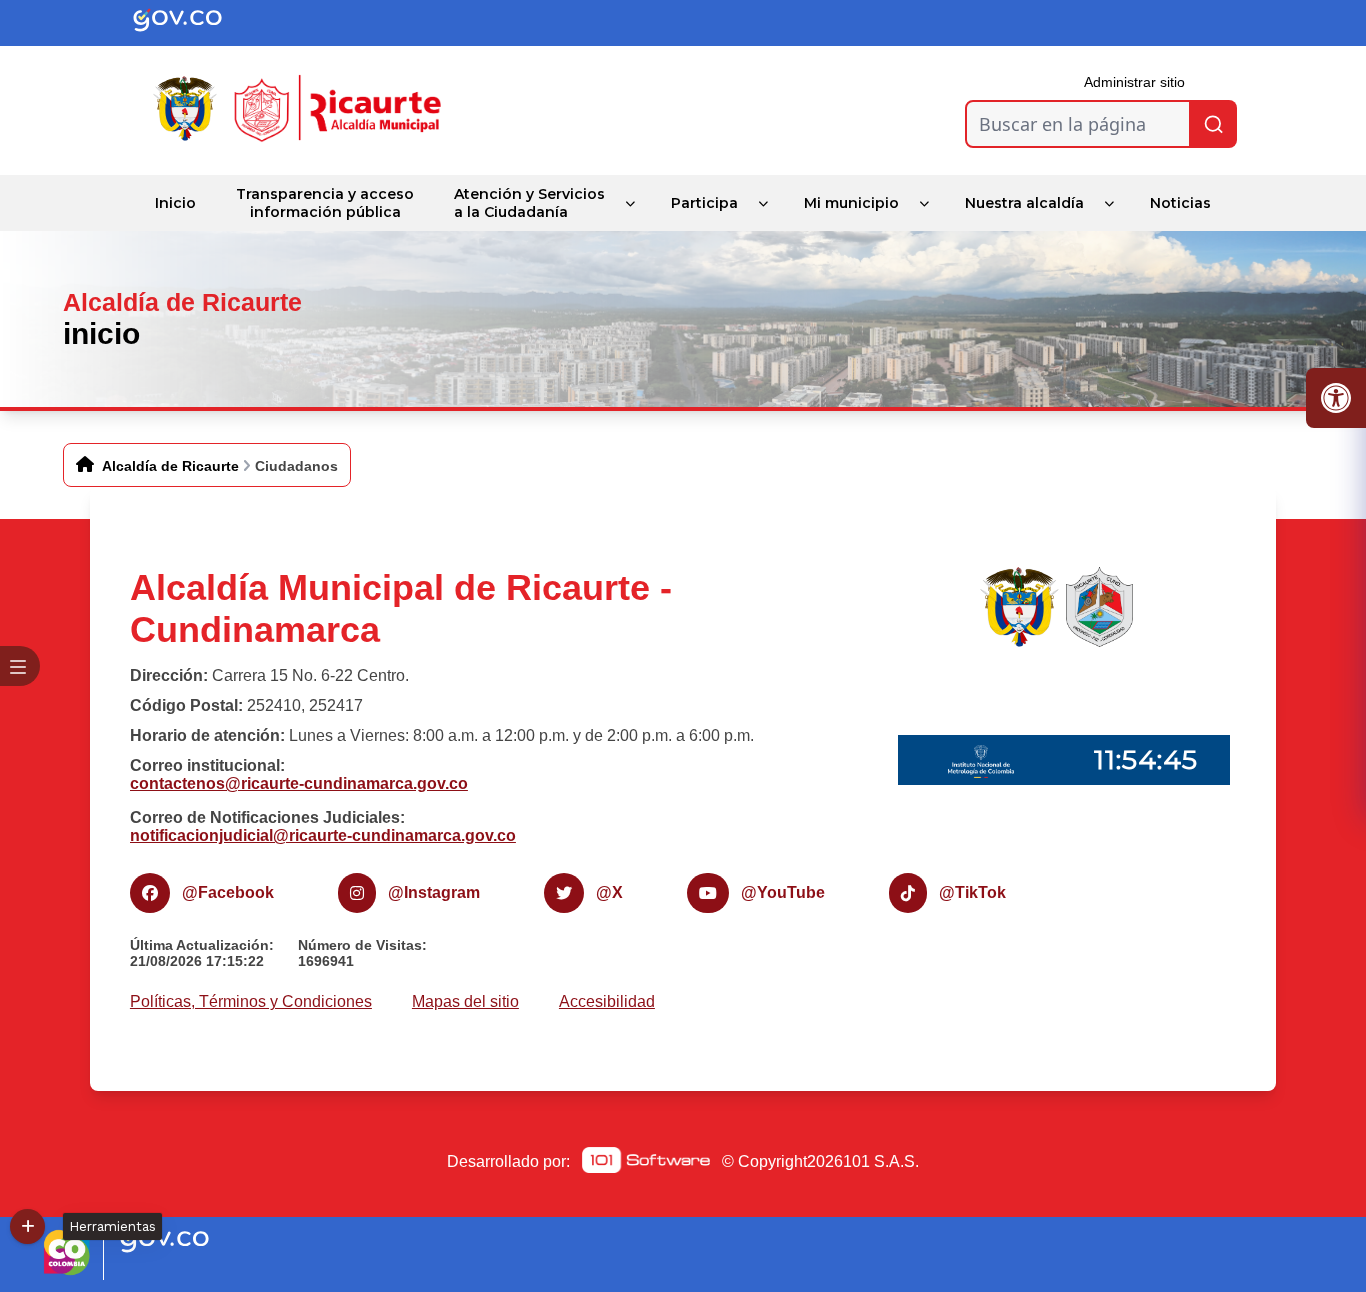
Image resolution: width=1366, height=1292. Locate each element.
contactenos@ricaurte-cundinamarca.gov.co (299, 783)
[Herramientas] (27, 1226)
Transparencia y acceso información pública (325, 203)
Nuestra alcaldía (1024, 203)
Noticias (1180, 203)
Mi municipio (851, 203)
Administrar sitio (1134, 82)
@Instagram (434, 892)
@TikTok (972, 892)
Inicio (175, 203)
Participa (704, 203)
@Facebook (228, 892)
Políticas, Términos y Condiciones (251, 1001)
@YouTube (783, 892)
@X (609, 892)
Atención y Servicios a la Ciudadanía (529, 203)
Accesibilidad (607, 1001)
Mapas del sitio (465, 1001)
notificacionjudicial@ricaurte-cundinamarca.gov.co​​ (323, 835)
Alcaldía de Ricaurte (170, 466)
